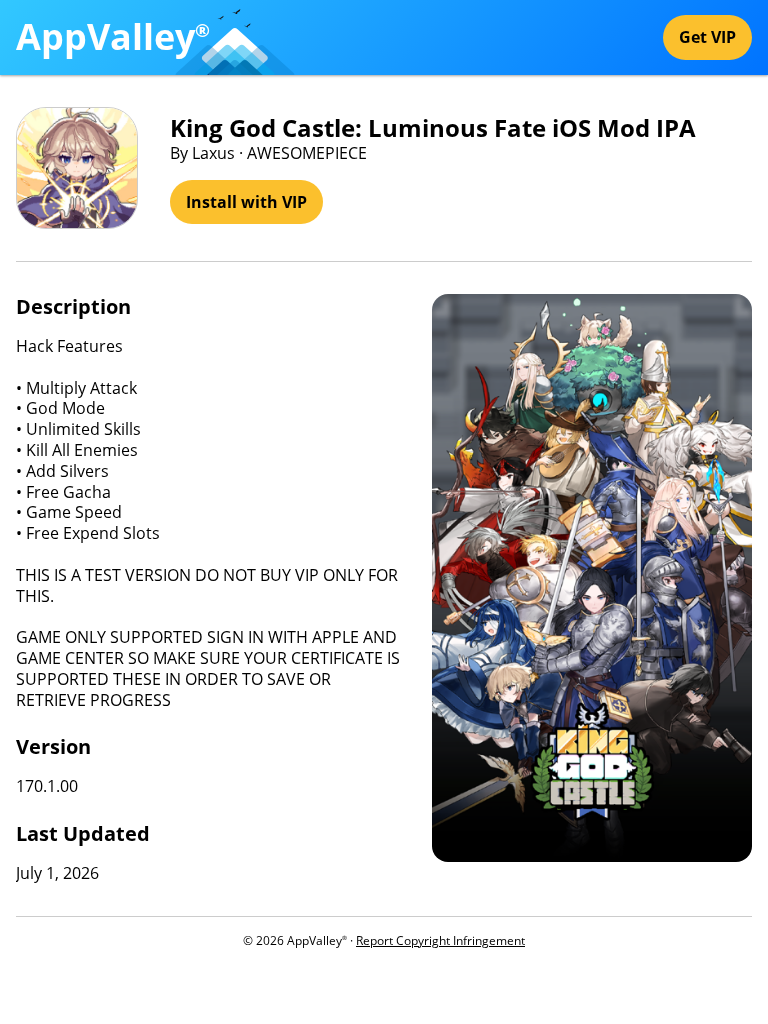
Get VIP (707, 37)
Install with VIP (246, 202)
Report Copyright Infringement (440, 940)
